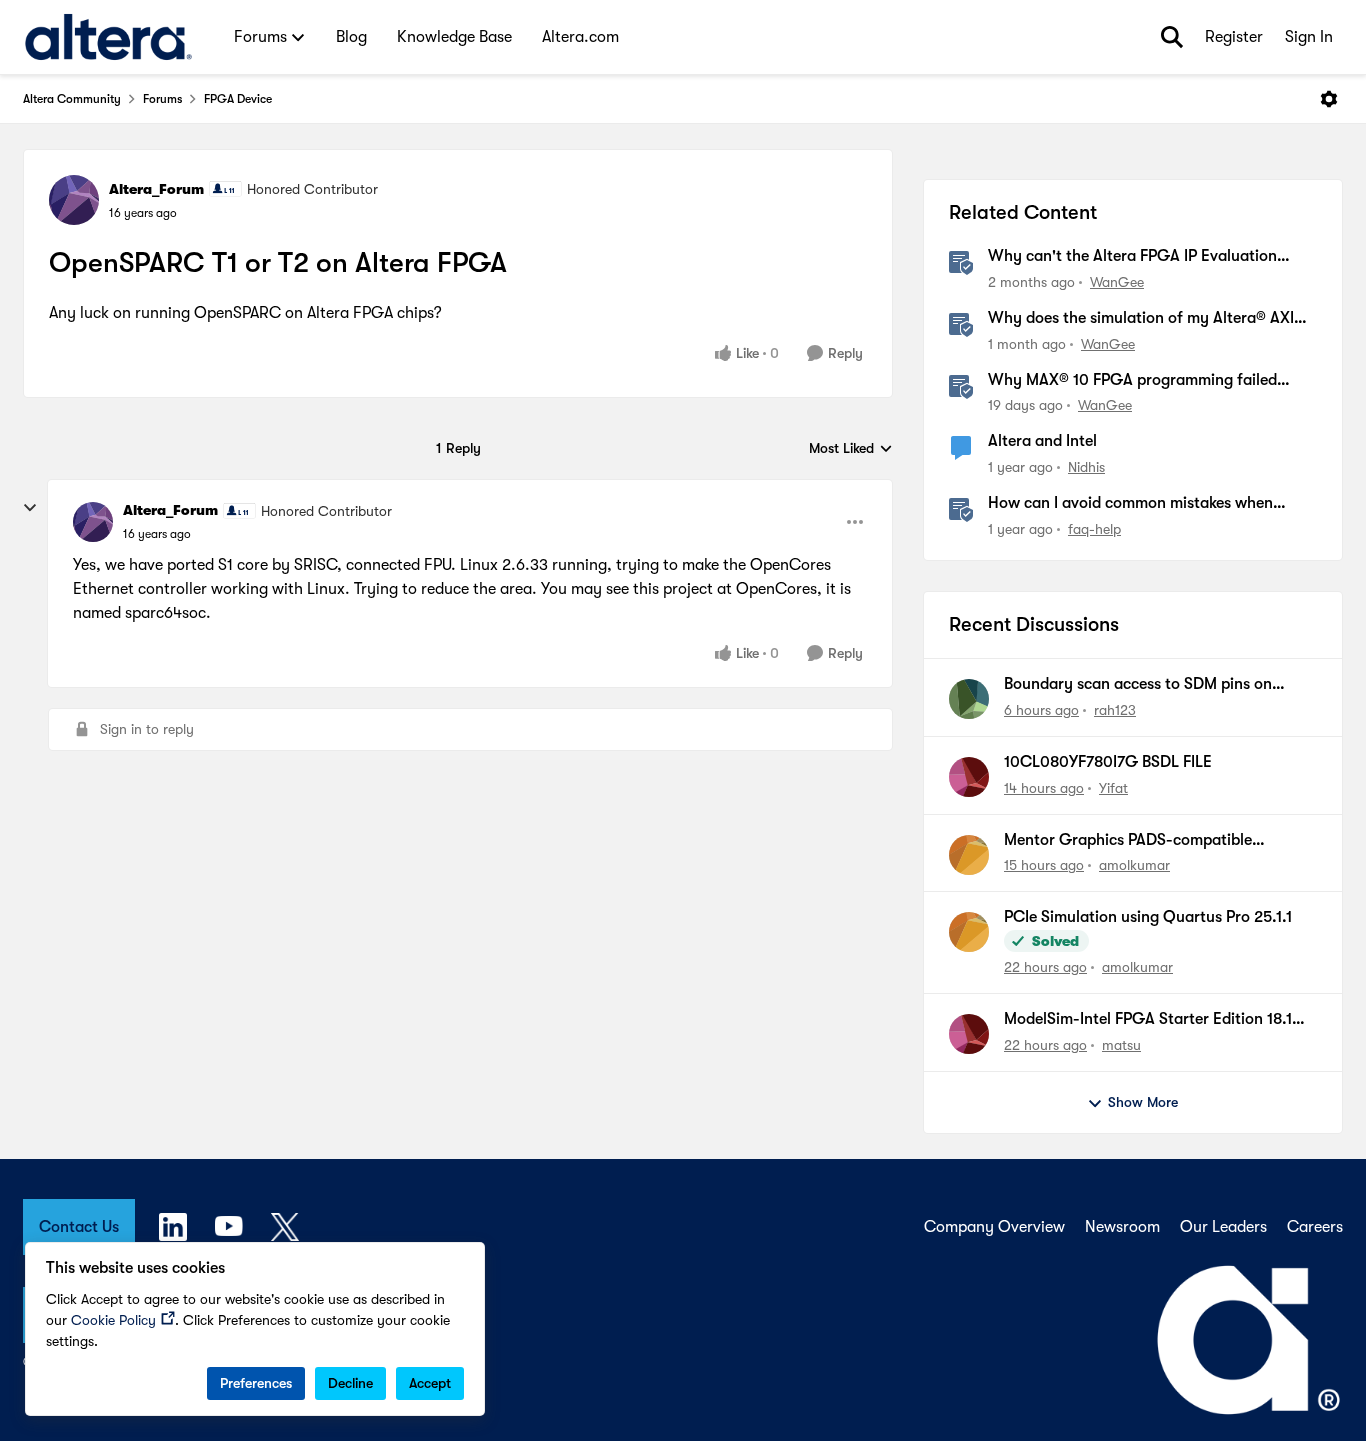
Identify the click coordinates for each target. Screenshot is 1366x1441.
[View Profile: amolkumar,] (969, 855)
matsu (1121, 1045)
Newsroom (1122, 1227)
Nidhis (1086, 467)
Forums (162, 99)
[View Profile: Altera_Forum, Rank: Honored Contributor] (74, 200)
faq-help (1094, 529)
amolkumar (1134, 865)
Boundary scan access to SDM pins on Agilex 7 (1138, 685)
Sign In (1309, 37)
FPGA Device (238, 99)
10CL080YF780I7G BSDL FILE (1108, 762)
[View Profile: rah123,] (969, 699)
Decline (350, 1383)
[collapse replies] (30, 508)
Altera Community (72, 99)
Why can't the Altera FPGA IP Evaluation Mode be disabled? (1132, 257)
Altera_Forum (156, 189)
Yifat (1113, 788)
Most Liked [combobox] (851, 449)
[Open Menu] (1329, 99)
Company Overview (994, 1227)
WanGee (1117, 282)
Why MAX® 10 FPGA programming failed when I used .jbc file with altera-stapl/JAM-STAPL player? (1141, 381)
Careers (1315, 1227)
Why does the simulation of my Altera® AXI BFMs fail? (1141, 319)
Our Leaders (1223, 1227)
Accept (430, 1383)
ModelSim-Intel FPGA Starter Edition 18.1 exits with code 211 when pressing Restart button (1150, 1020)
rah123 (1115, 710)
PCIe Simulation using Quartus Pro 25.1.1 (1148, 917)
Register (1234, 37)
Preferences (256, 1383)
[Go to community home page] (108, 37)
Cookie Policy (113, 1320)
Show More (1143, 1102)
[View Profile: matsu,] (969, 1034)
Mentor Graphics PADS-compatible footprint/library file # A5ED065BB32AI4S (1152, 841)
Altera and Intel (1042, 441)
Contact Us (79, 1227)
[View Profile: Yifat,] (969, 777)
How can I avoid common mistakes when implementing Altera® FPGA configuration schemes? (1137, 504)
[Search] (1172, 37)
